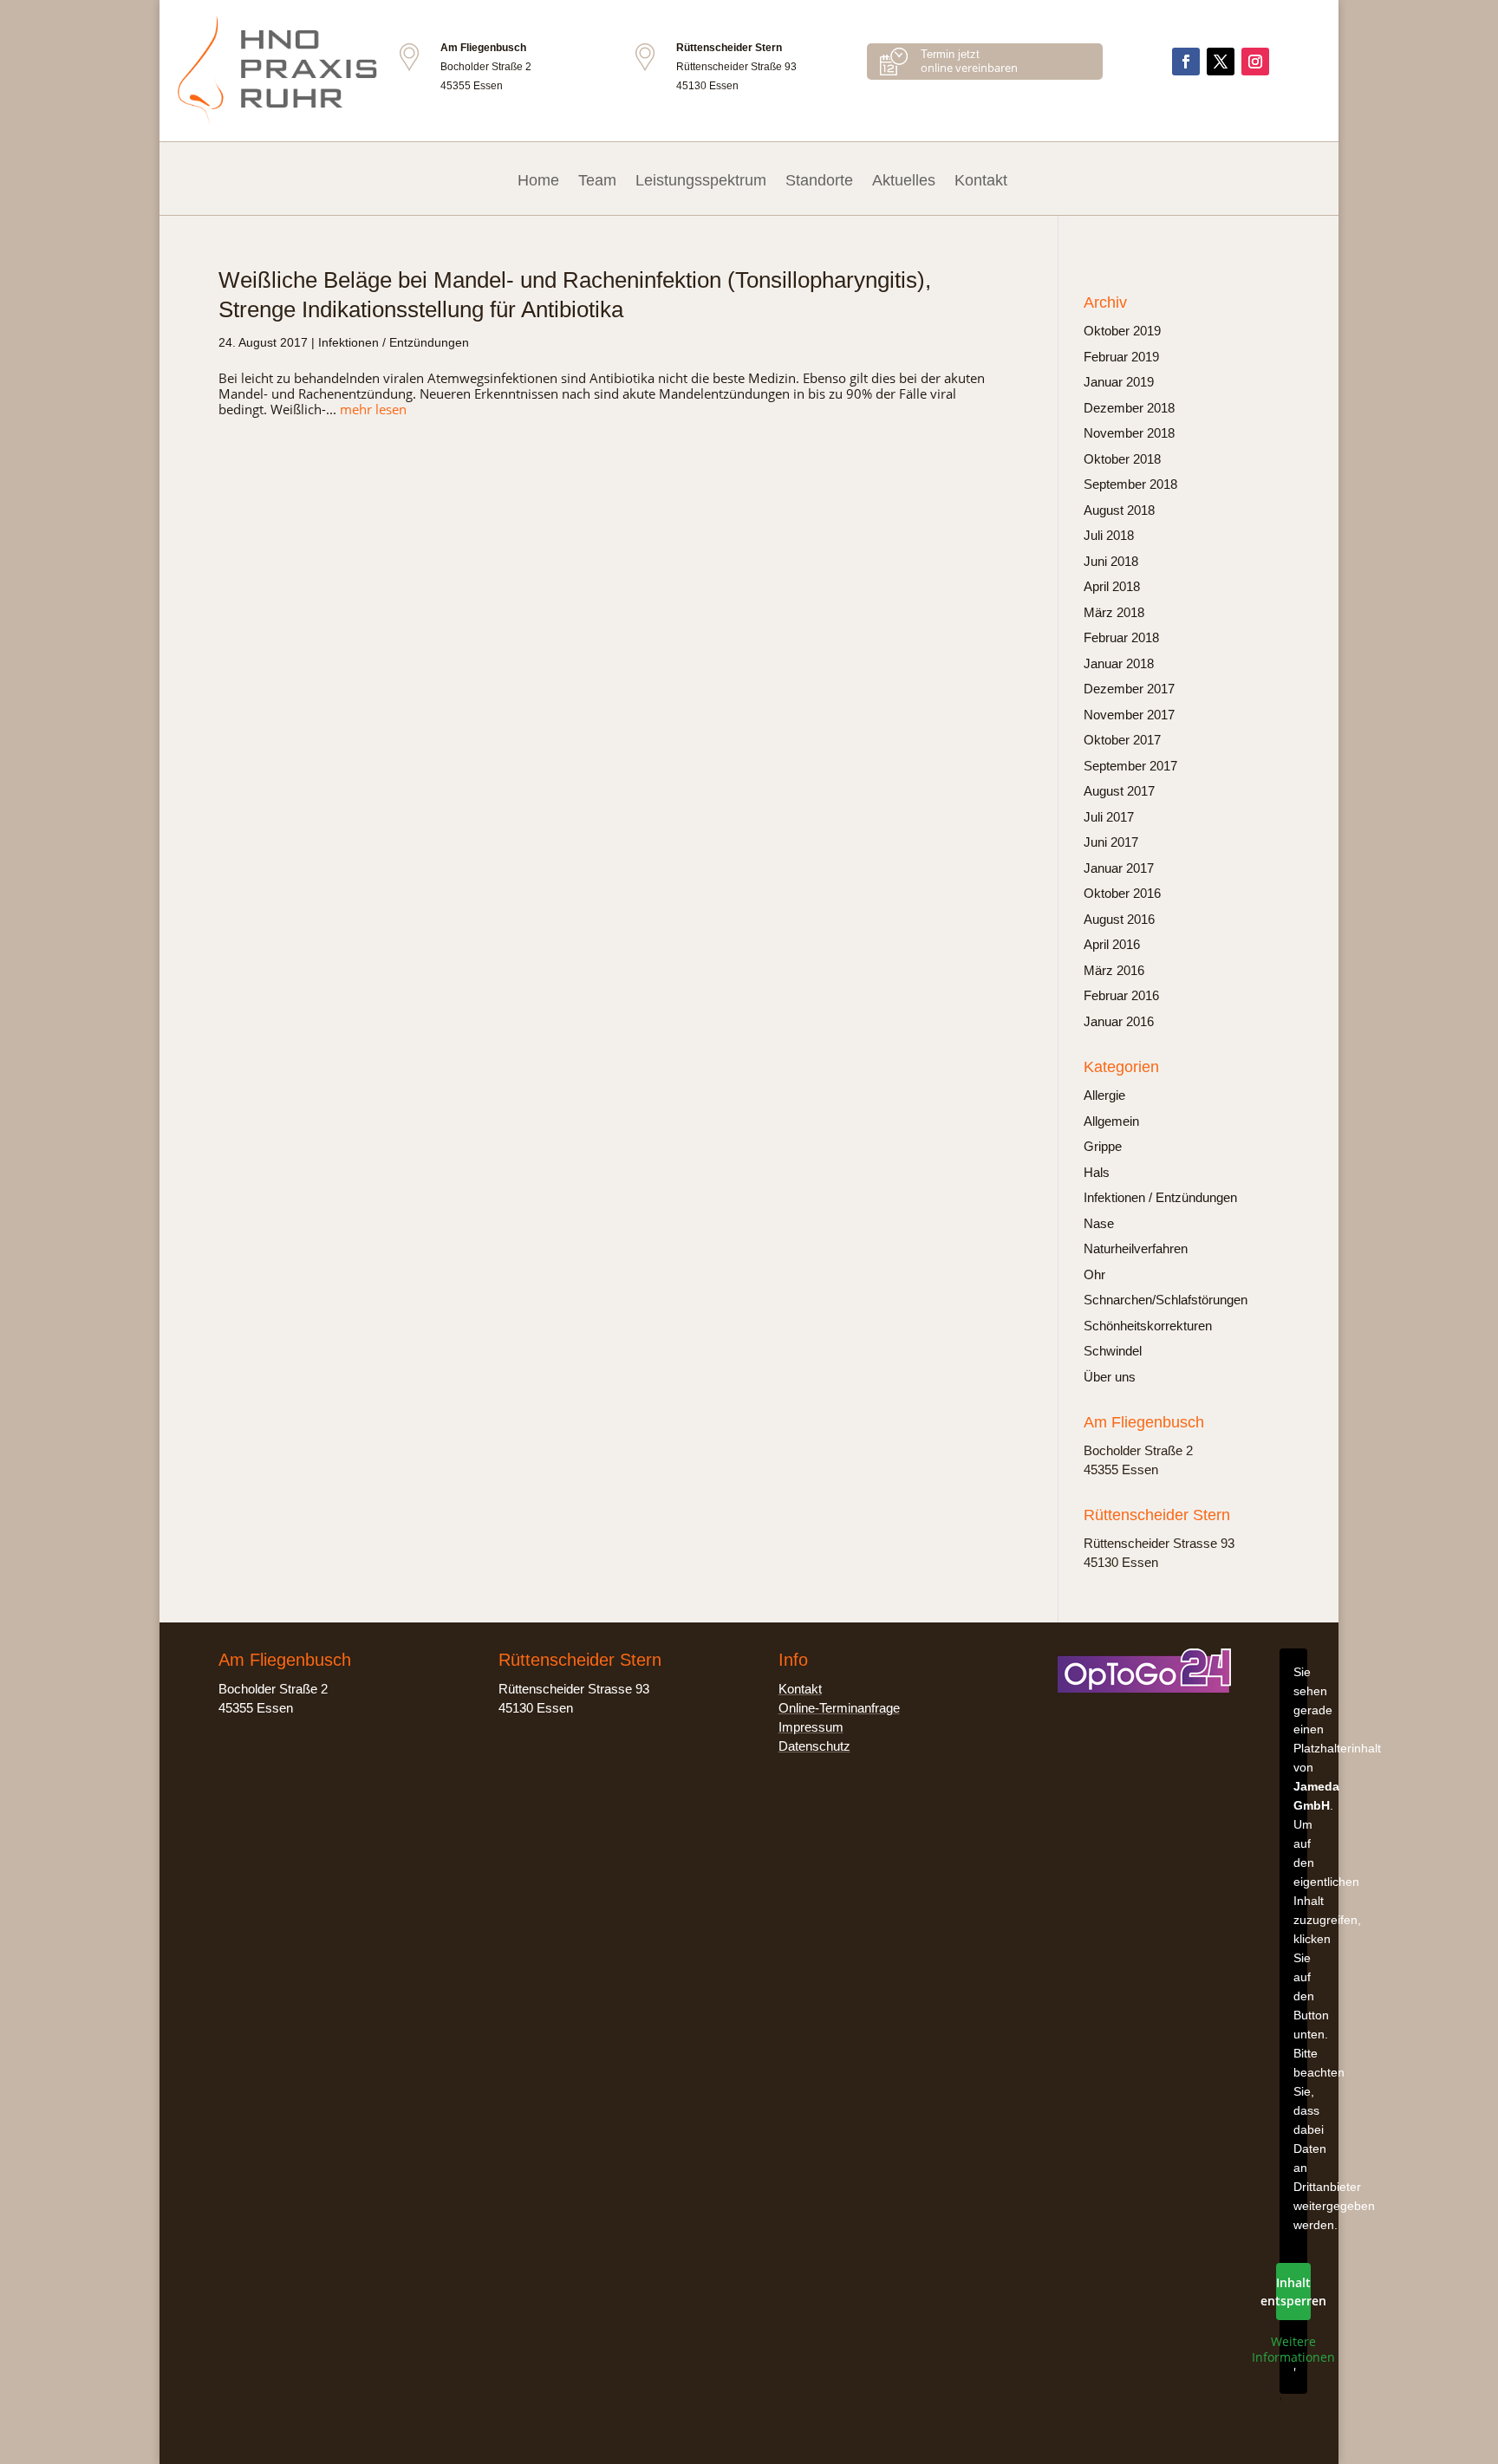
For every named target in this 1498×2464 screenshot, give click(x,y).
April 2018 (1112, 586)
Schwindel (1113, 1351)
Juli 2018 (1109, 535)
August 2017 (1119, 791)
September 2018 (1130, 484)
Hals (1097, 1172)
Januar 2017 (1119, 868)
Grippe (1103, 1146)
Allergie (1104, 1095)
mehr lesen (373, 409)
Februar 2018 (1121, 637)
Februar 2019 (1121, 357)
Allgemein (1111, 1121)
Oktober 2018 (1122, 459)
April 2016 (1112, 944)
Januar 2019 (1119, 382)
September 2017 (1130, 766)
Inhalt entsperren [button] (1293, 2292)
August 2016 (1119, 919)
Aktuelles (904, 180)
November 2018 (1129, 433)
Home (538, 180)
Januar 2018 (1119, 663)
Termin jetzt (950, 54)
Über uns (1110, 1377)
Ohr (1094, 1274)
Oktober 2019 (1122, 331)
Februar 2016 (1121, 995)
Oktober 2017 (1122, 740)
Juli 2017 (1109, 817)
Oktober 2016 (1122, 893)
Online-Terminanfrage (839, 1708)
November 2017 (1129, 715)
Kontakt (981, 180)
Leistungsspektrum (701, 180)
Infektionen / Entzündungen (394, 342)
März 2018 (1114, 612)
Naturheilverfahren (1136, 1248)
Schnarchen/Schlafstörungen (1166, 1300)
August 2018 (1119, 510)
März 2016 (1114, 970)
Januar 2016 (1119, 1021)
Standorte (819, 180)
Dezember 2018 (1129, 408)
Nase (1099, 1223)
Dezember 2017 (1129, 689)
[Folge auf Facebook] (1186, 62)
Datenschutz (814, 1746)
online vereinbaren (969, 68)
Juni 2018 (1111, 561)
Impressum (811, 1727)
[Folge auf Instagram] (1255, 62)
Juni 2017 (1111, 842)
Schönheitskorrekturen (1148, 1326)
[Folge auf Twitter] (1221, 62)
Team (597, 180)
